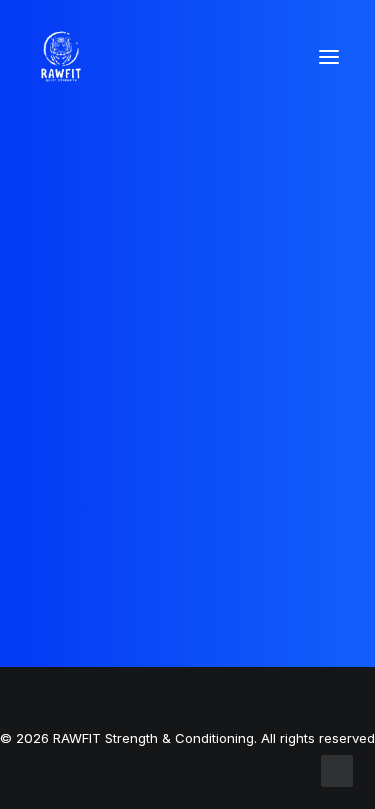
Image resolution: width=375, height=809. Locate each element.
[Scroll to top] (337, 769)
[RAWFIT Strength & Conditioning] (61, 57)
